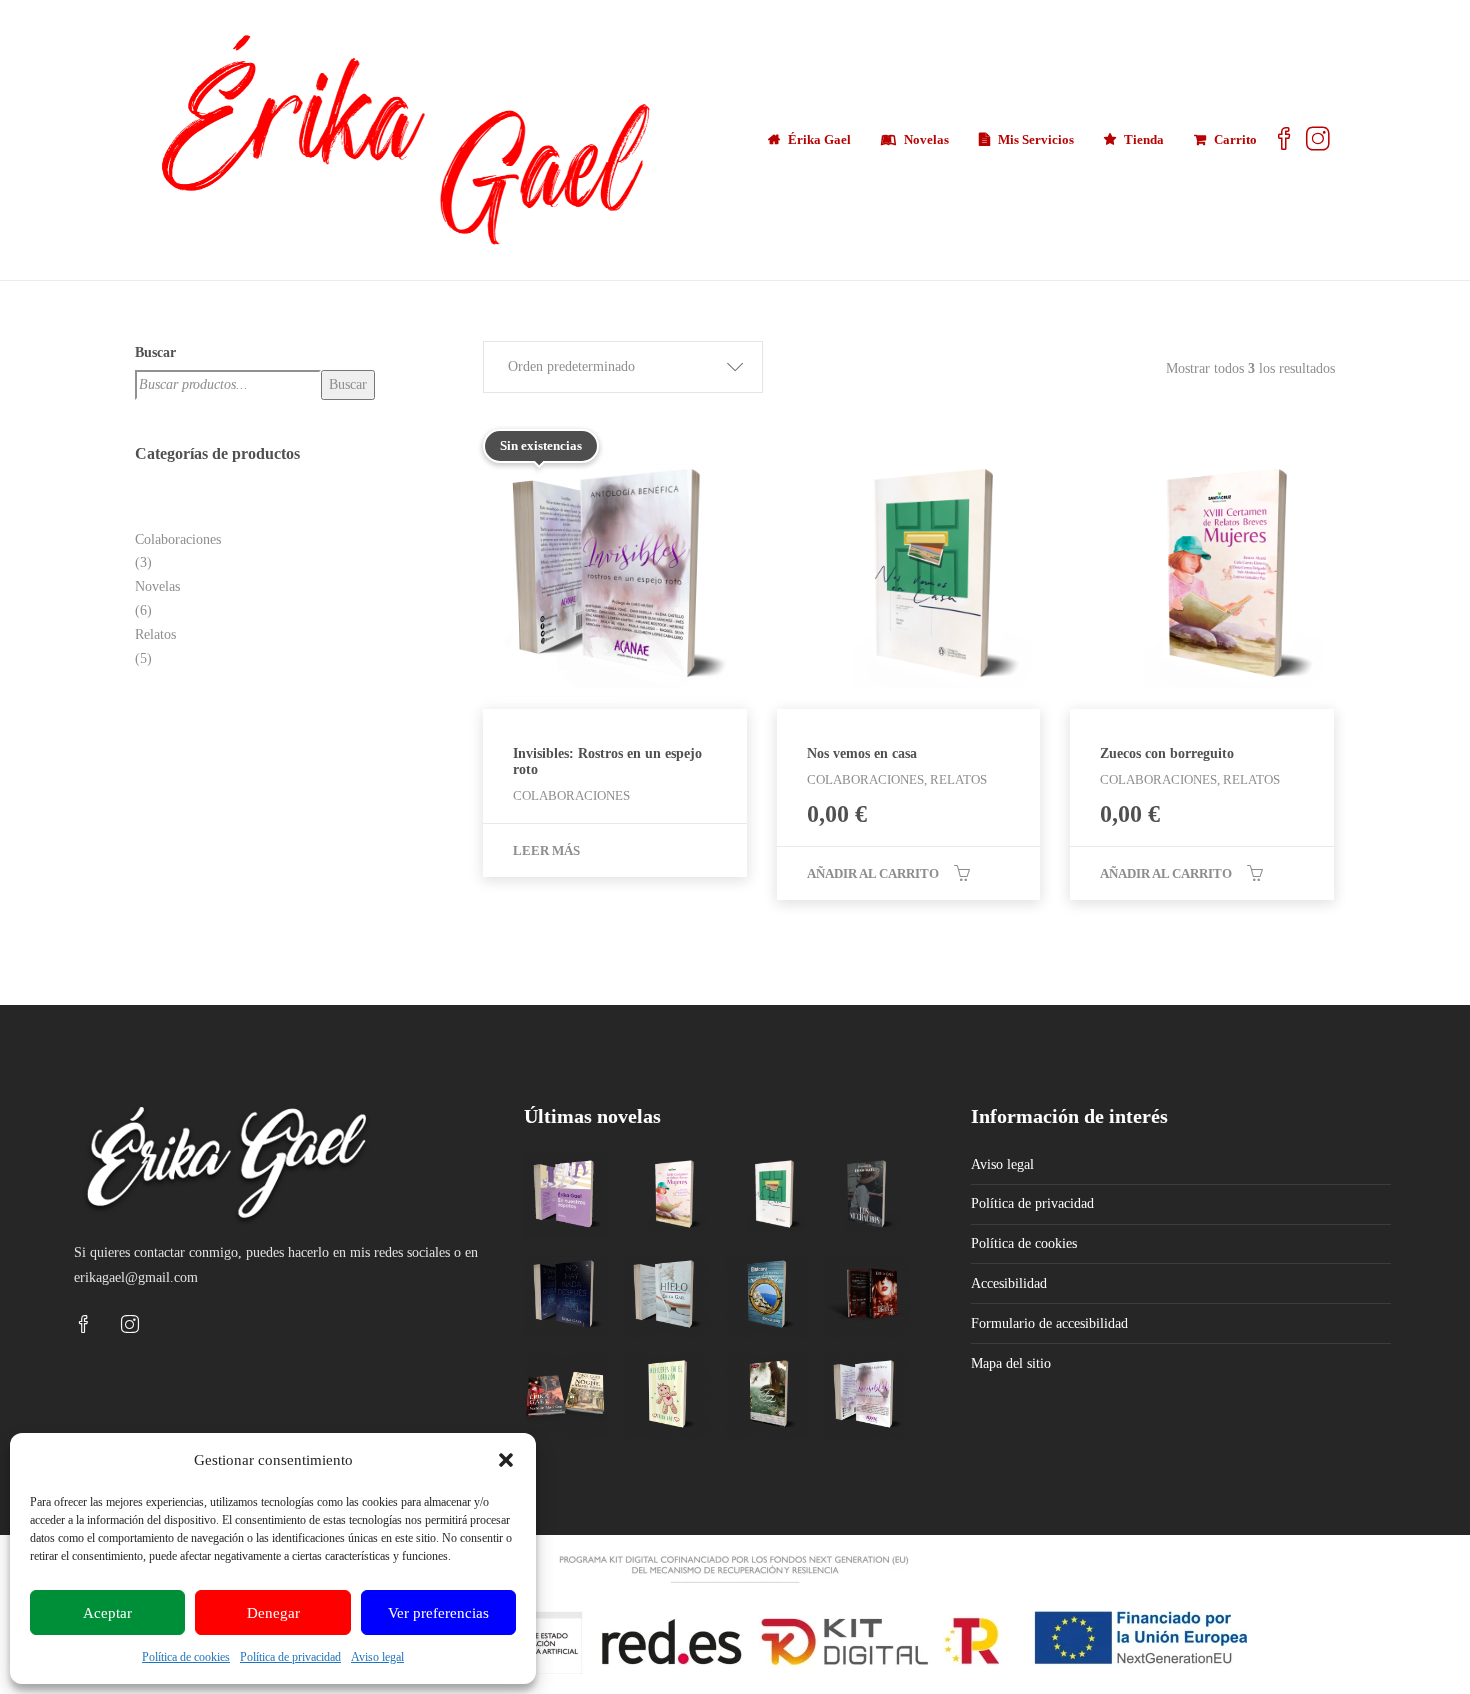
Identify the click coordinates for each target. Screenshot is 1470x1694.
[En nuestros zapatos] (566, 1195)
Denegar (273, 1613)
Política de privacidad (290, 1657)
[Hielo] (666, 1295)
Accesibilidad (1009, 1283)
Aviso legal (377, 1657)
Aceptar (107, 1613)
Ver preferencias (438, 1613)
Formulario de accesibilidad (1049, 1323)
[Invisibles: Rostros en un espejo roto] (866, 1395)
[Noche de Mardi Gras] (566, 1395)
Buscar (155, 352)
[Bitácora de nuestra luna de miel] (766, 1295)
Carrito (1235, 139)
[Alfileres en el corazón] (666, 1395)
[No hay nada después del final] (566, 1295)
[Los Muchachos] (866, 1195)
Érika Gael (819, 139)
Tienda (1144, 139)
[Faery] (766, 1395)
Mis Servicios (1036, 139)
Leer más (546, 850)
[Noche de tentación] (866, 1295)
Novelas (926, 139)
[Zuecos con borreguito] (666, 1195)
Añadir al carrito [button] (873, 873)
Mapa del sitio (1011, 1363)
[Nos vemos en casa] (766, 1195)
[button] (506, 1460)
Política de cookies (186, 1657)
